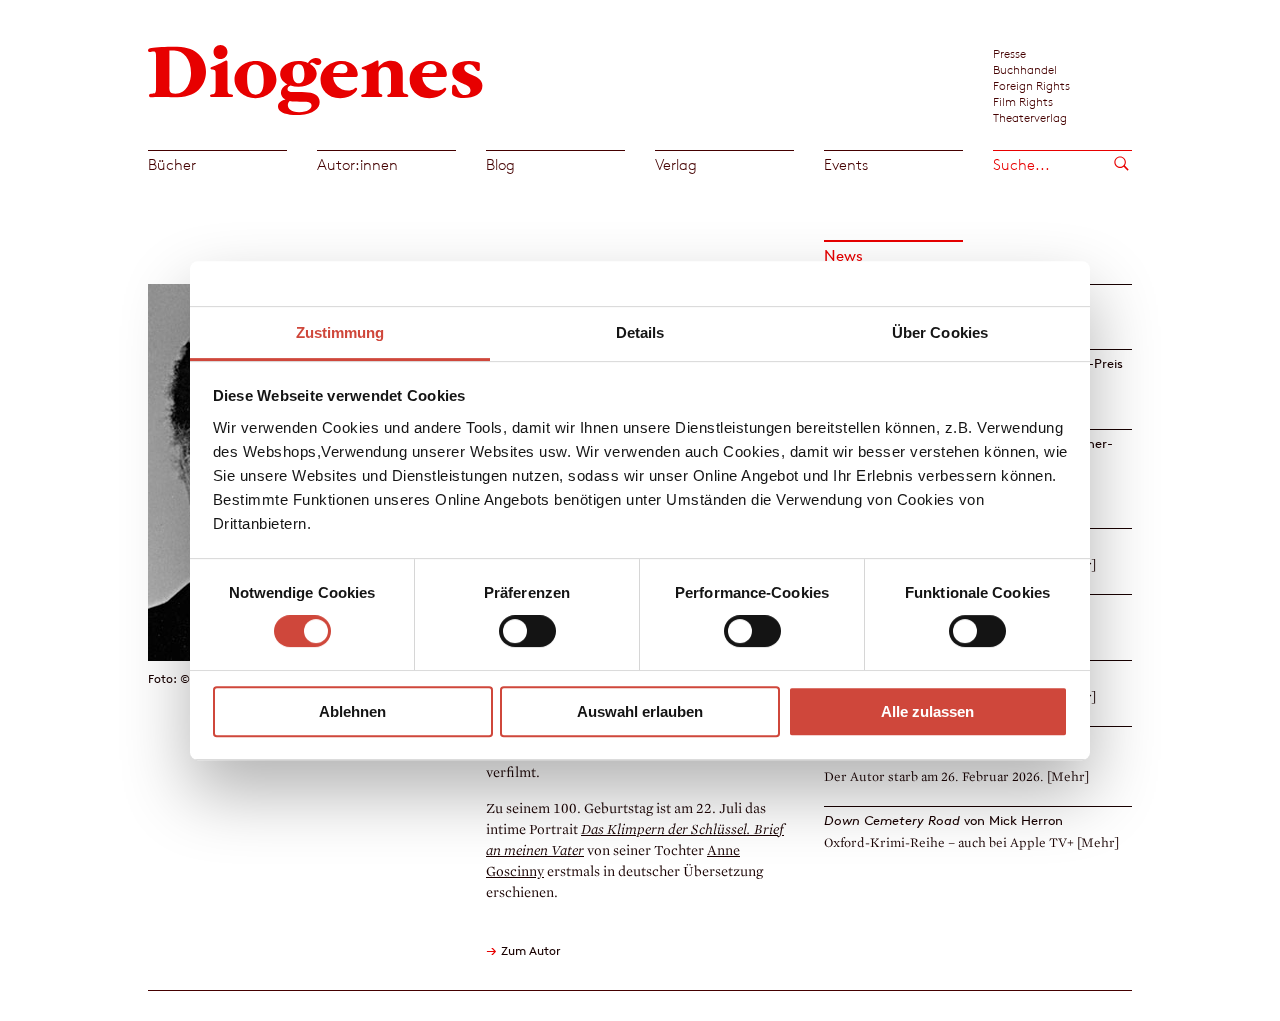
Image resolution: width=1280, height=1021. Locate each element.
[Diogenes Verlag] (316, 77)
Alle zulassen (927, 711)
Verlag (676, 164)
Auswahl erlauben (640, 711)
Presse (1009, 53)
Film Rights (1023, 101)
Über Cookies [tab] (940, 332)
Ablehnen (352, 711)
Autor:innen (357, 164)
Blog (500, 164)
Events (846, 164)
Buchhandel (1025, 69)
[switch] (527, 631)
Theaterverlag (1030, 117)
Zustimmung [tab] (340, 332)
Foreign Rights (1031, 85)
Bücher (172, 164)
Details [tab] (640, 332)
